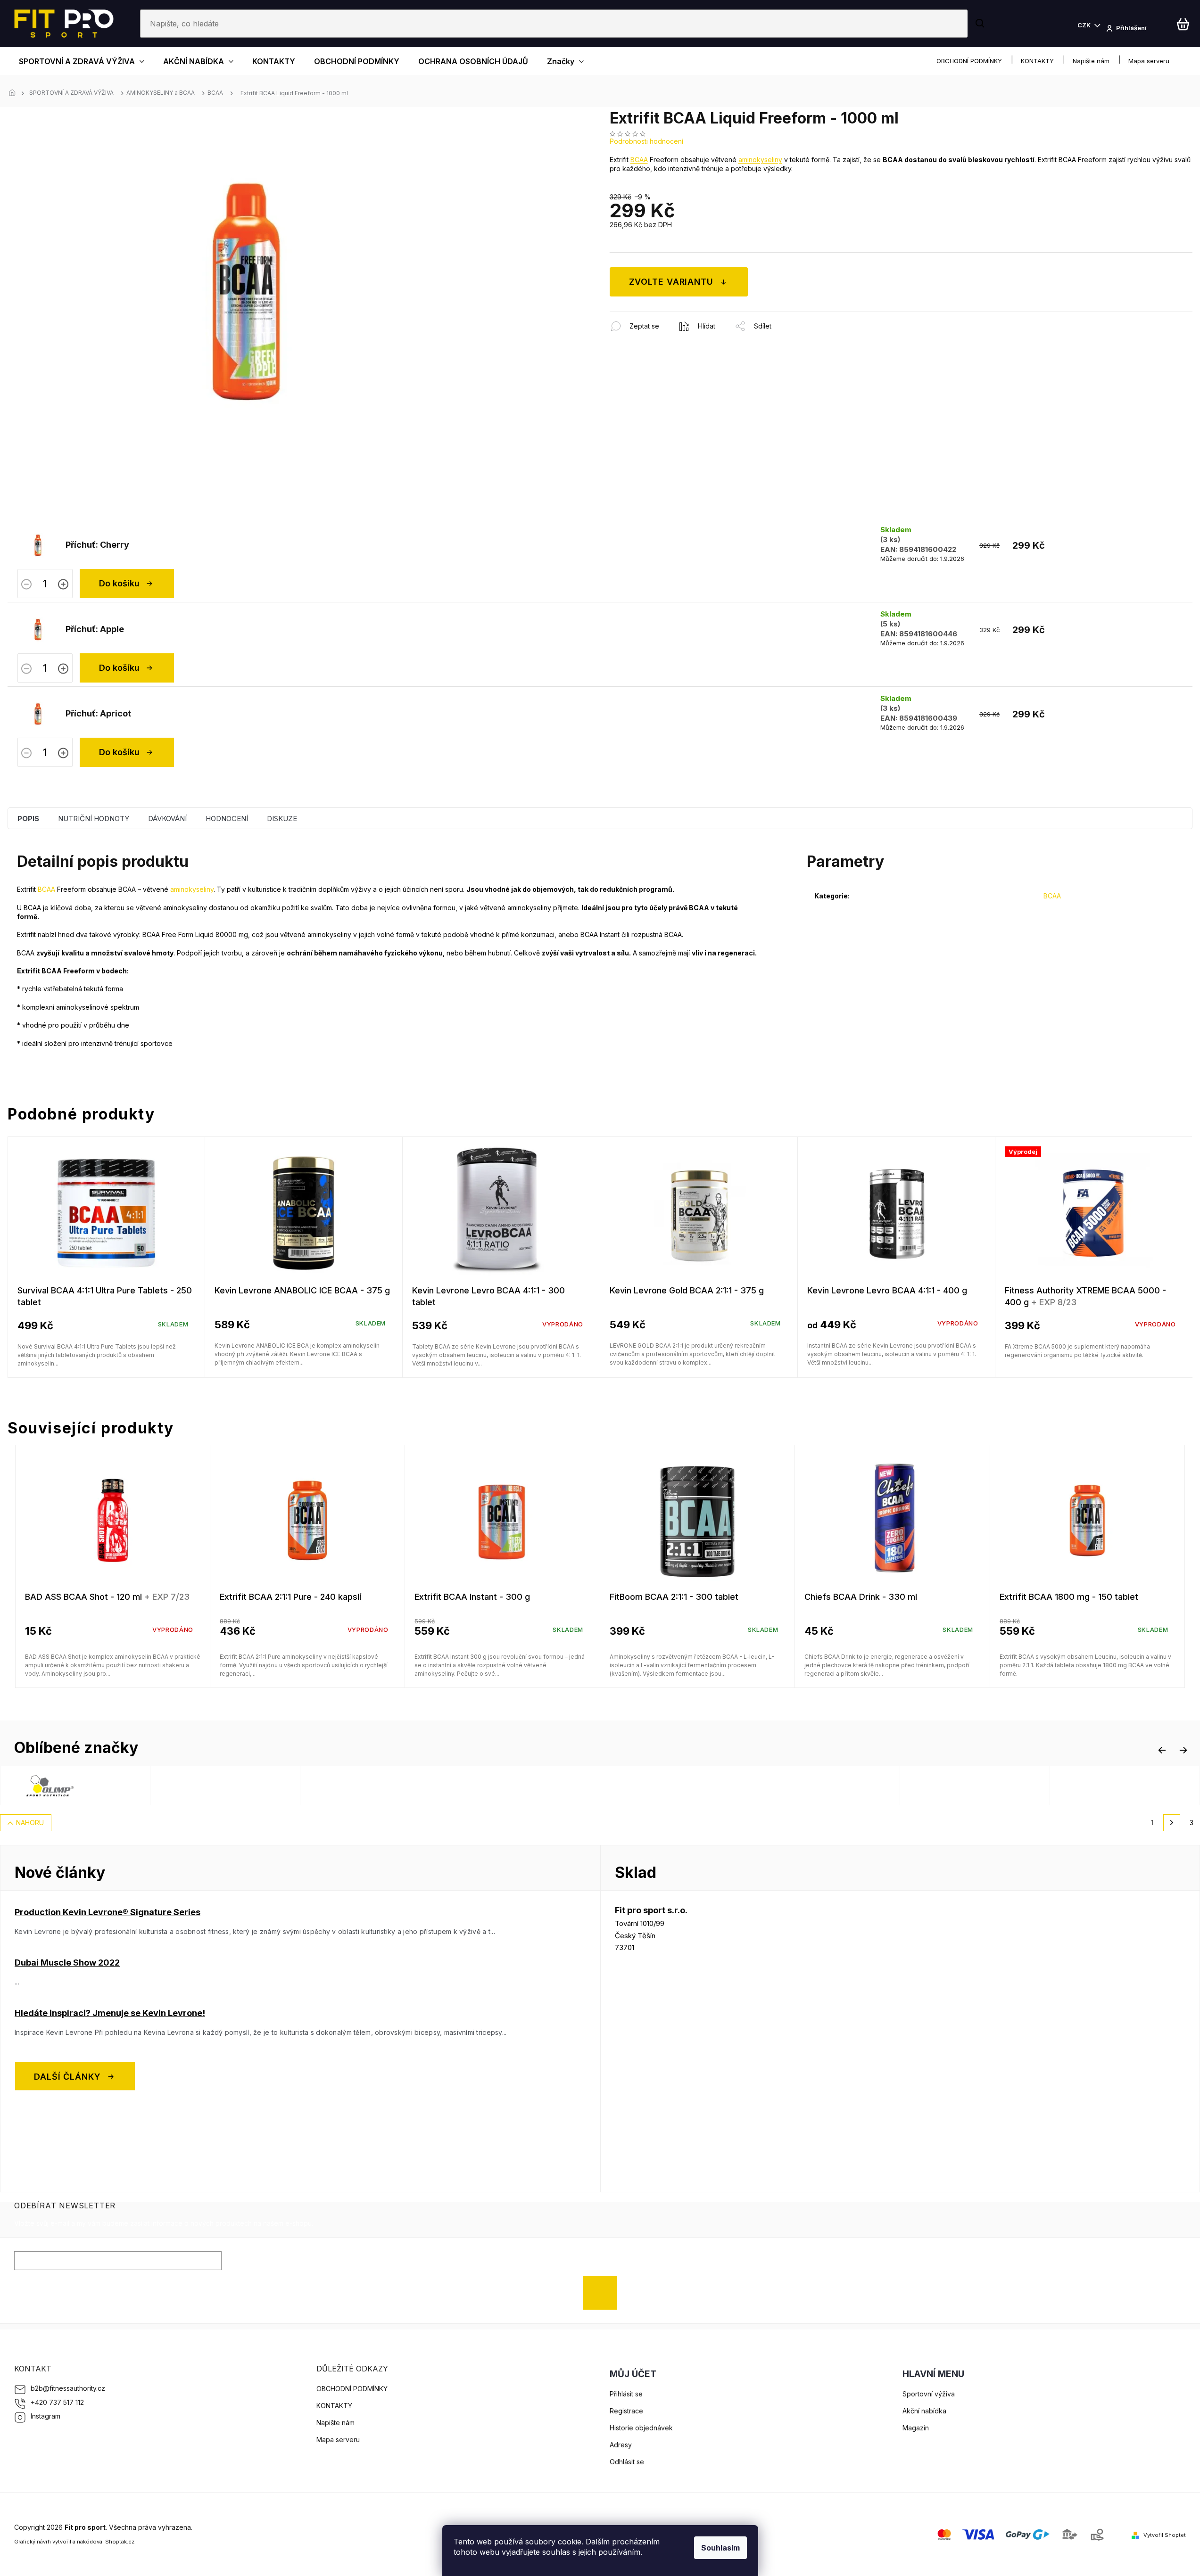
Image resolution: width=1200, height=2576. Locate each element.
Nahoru (30, 1823)
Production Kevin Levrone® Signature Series (108, 1912)
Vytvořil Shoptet (1165, 2535)
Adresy (621, 2445)
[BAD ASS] (538, 1786)
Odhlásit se (627, 2462)
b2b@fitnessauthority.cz (68, 2388)
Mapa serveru (1149, 61)
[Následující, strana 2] (1172, 1823)
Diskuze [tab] (282, 819)
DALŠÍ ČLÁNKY (67, 2076)
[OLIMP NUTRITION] (88, 1786)
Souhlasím (720, 2548)
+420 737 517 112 (57, 2402)
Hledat (981, 24)
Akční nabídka (924, 2411)
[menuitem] (82, 61)
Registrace (626, 2411)
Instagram (46, 2416)
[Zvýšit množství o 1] (63, 585)
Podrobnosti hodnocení (646, 141)
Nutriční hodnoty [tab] (94, 819)
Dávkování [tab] (167, 819)
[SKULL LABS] (987, 1786)
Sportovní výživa (929, 2394)
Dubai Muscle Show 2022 (67, 1963)
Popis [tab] (28, 819)
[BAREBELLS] (837, 1786)
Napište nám (1091, 61)
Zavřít (661, 317)
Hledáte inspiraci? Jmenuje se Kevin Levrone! (110, 2013)
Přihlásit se (604, 2292)
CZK (1085, 25)
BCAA (639, 160)
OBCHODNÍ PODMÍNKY (969, 61)
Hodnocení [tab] (227, 819)
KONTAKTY (1037, 61)
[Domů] (15, 93)
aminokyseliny (760, 160)
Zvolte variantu (671, 282)
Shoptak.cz (120, 2542)
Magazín (916, 2428)
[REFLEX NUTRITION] (238, 1786)
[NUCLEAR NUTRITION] (388, 1786)
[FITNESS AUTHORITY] (687, 1786)
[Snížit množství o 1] (26, 585)
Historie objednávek (641, 2428)
